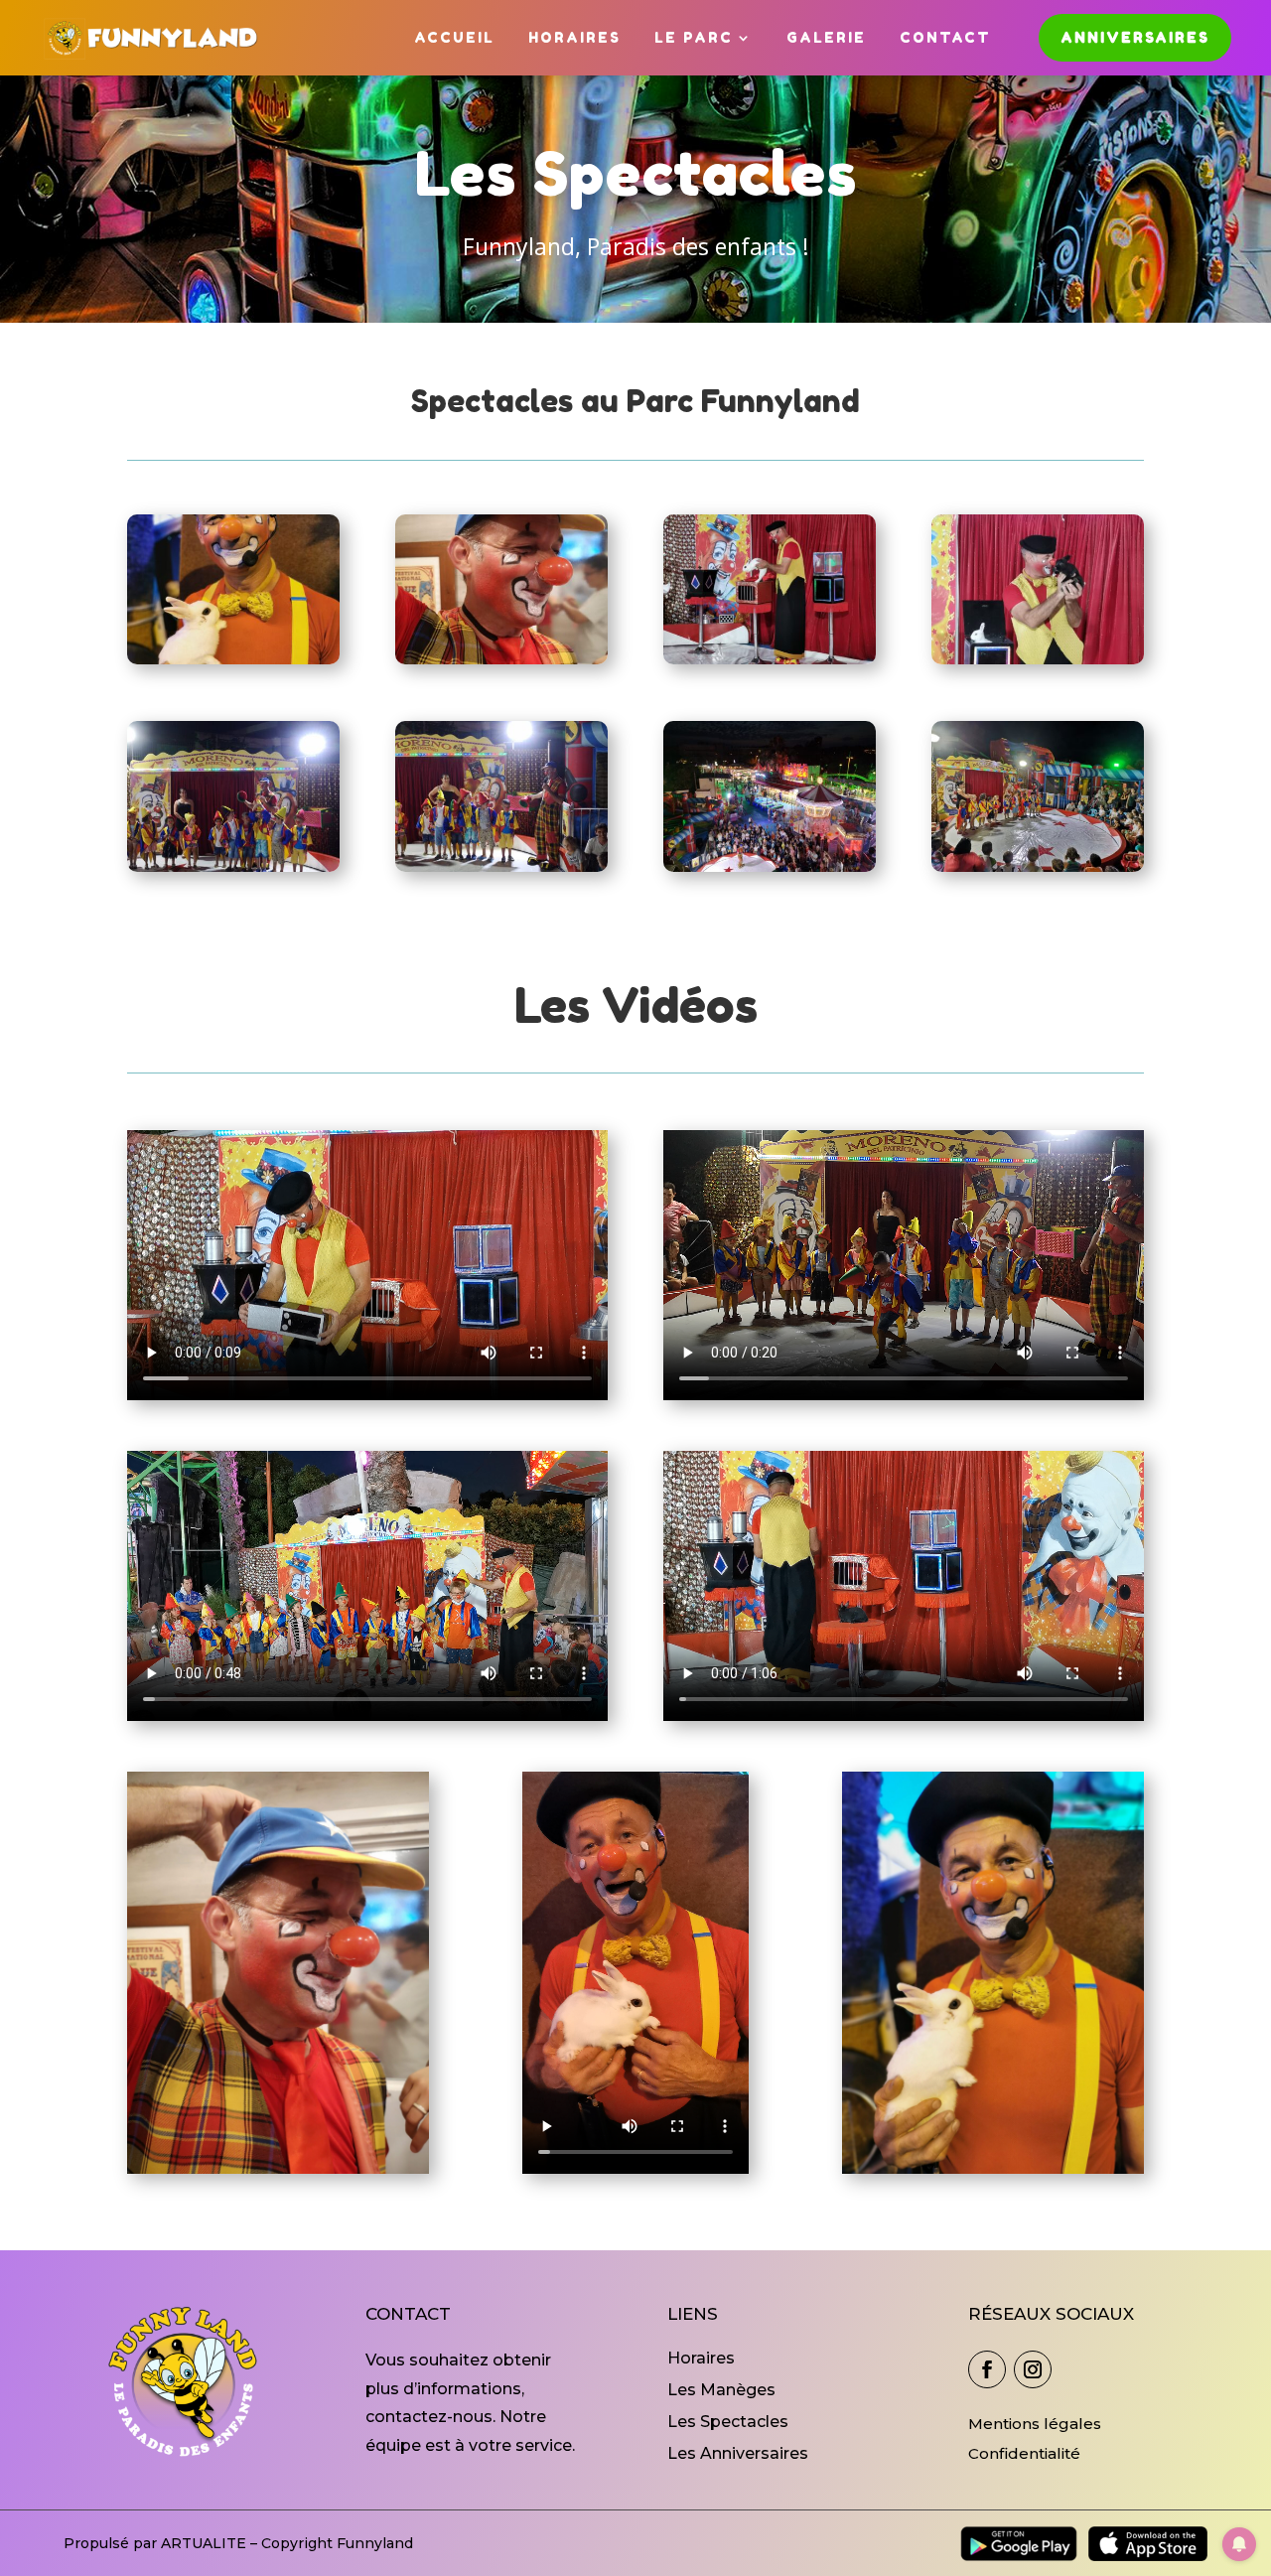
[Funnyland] (233, 659)
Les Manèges (721, 2390)
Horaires (574, 37)
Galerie (826, 37)
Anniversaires (1135, 37)
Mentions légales (1035, 2424)
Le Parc (694, 37)
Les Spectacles (728, 2422)
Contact (945, 37)
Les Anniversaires (738, 2453)
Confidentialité (1024, 2453)
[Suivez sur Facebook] (987, 2369)
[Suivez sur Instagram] (1033, 2369)
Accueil (454, 37)
